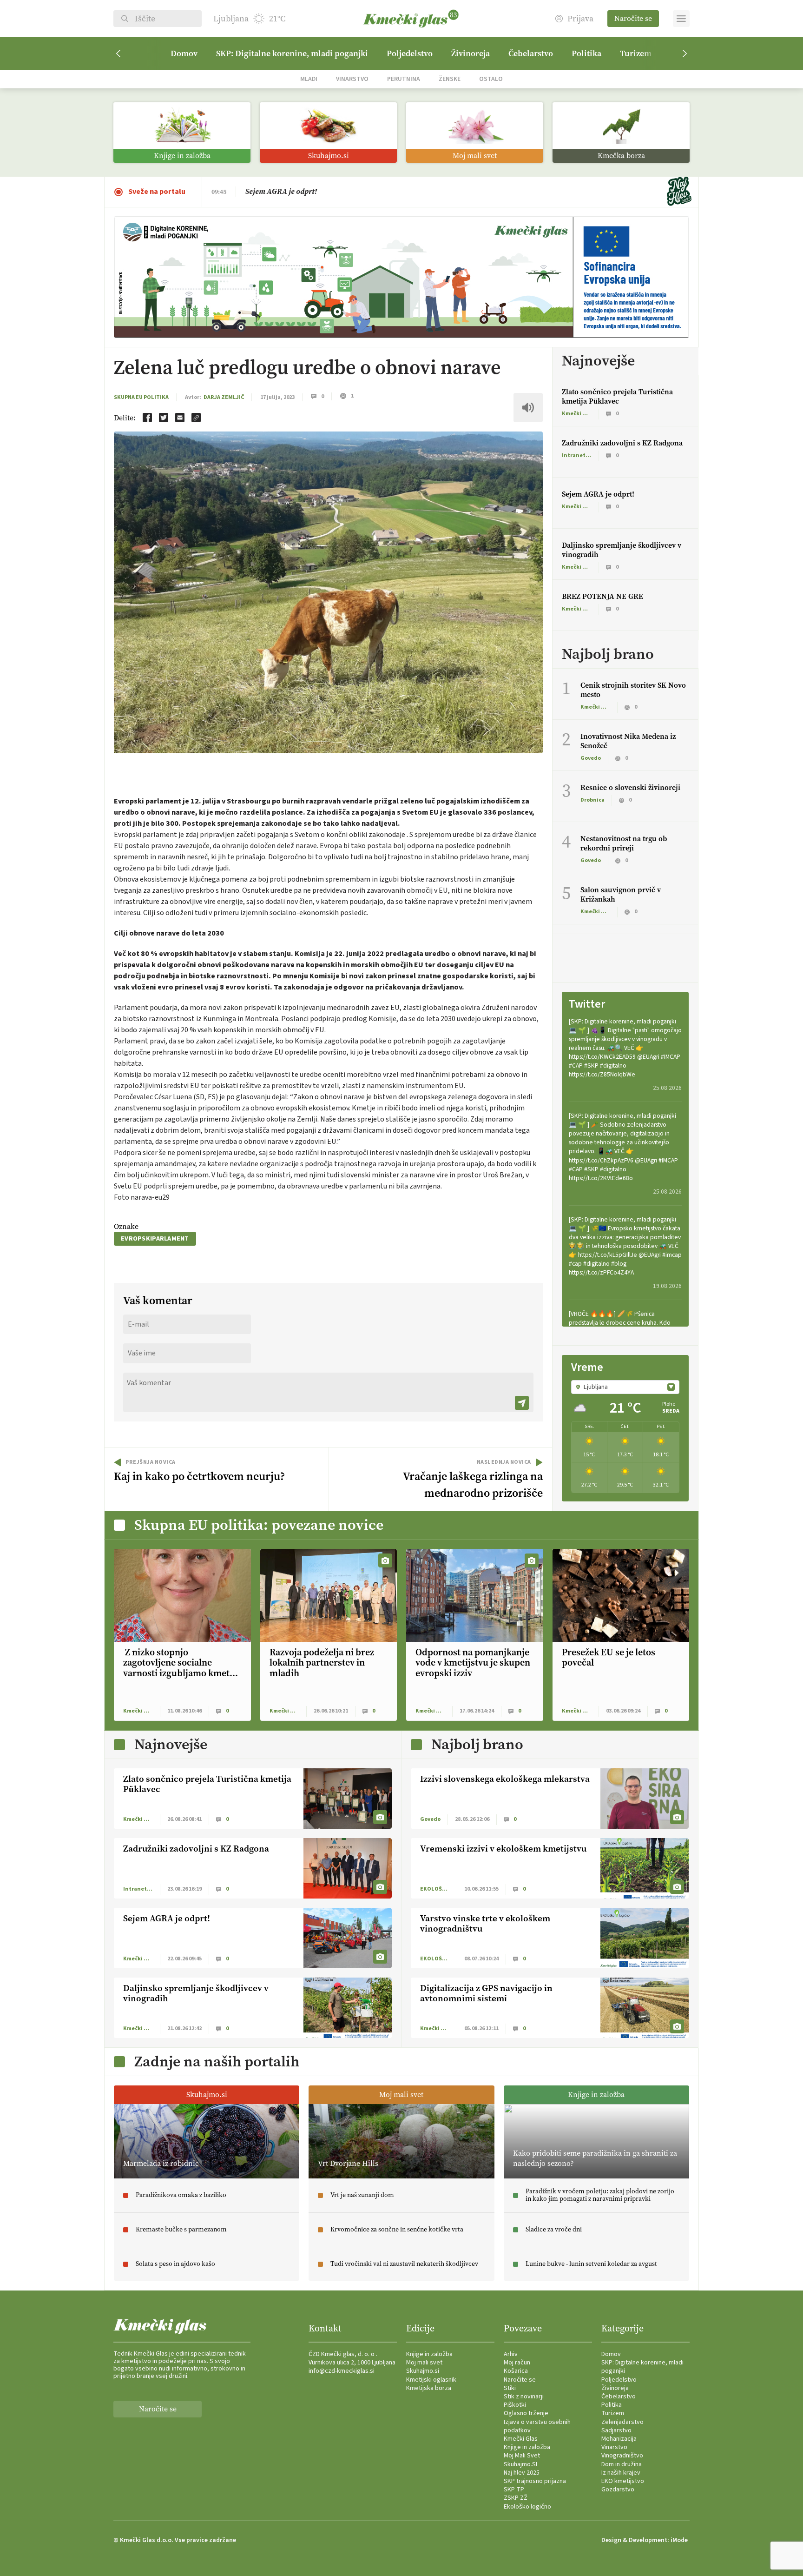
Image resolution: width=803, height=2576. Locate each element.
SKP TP (514, 2490)
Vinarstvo (352, 79)
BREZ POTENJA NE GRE (602, 596)
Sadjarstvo (616, 2430)
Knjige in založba (429, 2354)
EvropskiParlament (155, 1239)
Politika (586, 53)
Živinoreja (471, 53)
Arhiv (511, 2354)
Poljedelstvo (410, 53)
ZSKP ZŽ (516, 2498)
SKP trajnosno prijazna (535, 2481)
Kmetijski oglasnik (431, 2380)
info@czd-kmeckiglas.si (342, 2371)
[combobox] (625, 1387)
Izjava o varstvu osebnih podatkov (537, 2426)
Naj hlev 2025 (522, 2473)
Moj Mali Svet (522, 2456)
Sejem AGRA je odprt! (598, 494)
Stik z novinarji (524, 2397)
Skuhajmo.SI (520, 2464)
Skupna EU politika (141, 397)
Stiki (510, 2388)
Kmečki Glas (521, 2439)
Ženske (450, 79)
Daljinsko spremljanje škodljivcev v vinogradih (622, 550)
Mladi (309, 79)
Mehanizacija (619, 2439)
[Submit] (522, 1403)
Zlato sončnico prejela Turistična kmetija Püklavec (329, 191)
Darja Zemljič (224, 397)
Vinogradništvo (622, 2456)
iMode (679, 2540)
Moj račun (517, 2363)
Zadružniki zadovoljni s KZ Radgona (622, 443)
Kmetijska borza (429, 2388)
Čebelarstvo (531, 53)
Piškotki (515, 2405)
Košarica (516, 2371)
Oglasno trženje (526, 2413)
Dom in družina (622, 2464)
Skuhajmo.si (423, 2371)
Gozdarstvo (618, 2490)
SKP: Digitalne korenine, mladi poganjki (292, 53)
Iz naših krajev (621, 2473)
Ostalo (491, 79)
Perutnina (404, 79)
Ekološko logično (527, 2507)
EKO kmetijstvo (623, 2481)
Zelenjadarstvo (622, 2422)
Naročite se (633, 18)
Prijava (580, 19)
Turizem (636, 53)
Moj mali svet (424, 2363)
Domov (184, 53)
